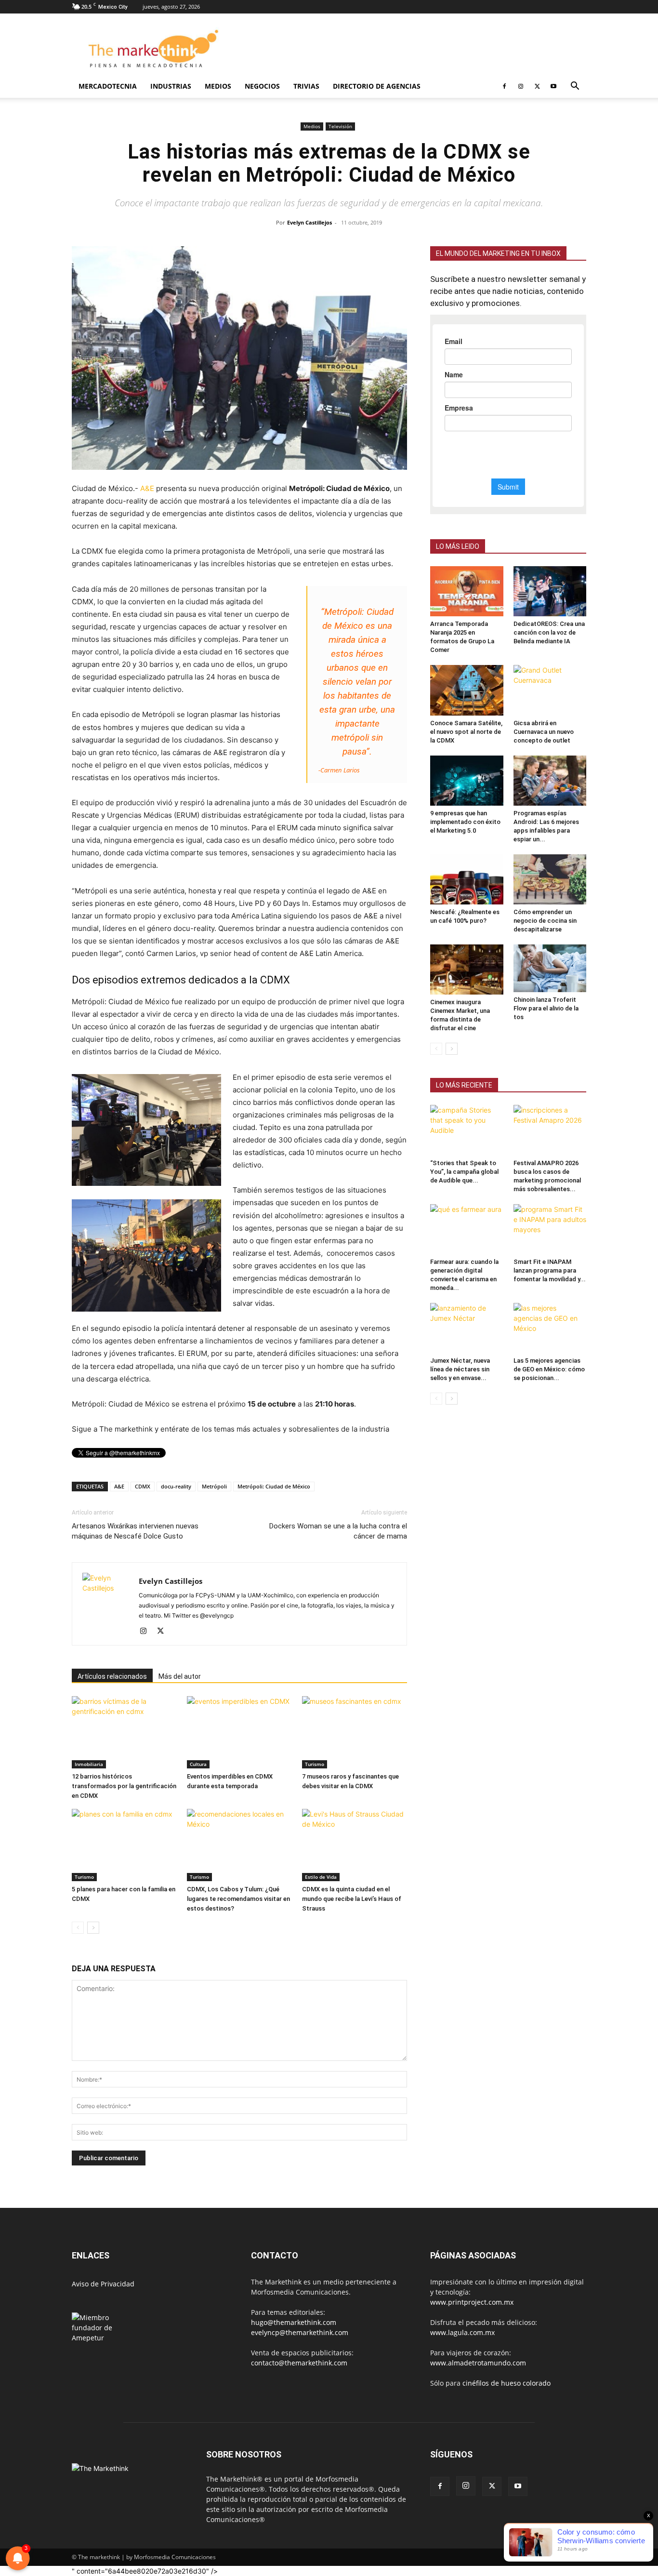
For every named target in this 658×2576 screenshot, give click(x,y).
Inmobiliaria (89, 1764)
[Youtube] (553, 86)
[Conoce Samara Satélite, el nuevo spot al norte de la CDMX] (467, 690)
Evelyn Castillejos (309, 222)
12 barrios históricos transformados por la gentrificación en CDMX (124, 1786)
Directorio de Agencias (377, 86)
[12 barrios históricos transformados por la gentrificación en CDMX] (124, 1732)
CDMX (143, 1486)
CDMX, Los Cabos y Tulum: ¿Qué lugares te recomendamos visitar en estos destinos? (238, 1899)
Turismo (315, 1764)
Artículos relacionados (112, 1676)
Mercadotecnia (108, 86)
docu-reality (176, 1486)
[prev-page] (78, 1928)
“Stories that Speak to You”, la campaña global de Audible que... (464, 1172)
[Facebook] (504, 86)
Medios (218, 86)
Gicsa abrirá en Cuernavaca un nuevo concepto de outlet (544, 732)
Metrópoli (214, 1486)
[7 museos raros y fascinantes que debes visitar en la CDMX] (355, 1732)
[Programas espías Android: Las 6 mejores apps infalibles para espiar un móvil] (550, 781)
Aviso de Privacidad (103, 2284)
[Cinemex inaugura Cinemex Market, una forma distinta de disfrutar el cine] (467, 969)
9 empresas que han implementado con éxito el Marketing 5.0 (465, 822)
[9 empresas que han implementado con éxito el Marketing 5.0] (467, 781)
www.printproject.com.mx (472, 2302)
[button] (575, 87)
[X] (537, 86)
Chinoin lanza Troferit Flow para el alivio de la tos (546, 1008)
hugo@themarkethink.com (294, 2322)
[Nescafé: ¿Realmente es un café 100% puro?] (467, 879)
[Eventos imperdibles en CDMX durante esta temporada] (239, 1732)
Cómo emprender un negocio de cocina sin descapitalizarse (545, 921)
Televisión (340, 126)
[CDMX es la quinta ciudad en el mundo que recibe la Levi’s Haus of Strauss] (355, 1845)
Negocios (262, 86)
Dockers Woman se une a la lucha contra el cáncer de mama (338, 1531)
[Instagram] (521, 86)
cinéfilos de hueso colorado (507, 2383)
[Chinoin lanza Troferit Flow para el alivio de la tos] (550, 968)
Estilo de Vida (321, 1877)
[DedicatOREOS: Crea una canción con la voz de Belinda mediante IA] (550, 591)
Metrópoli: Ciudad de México (274, 1486)
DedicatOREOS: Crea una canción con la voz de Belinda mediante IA (549, 632)
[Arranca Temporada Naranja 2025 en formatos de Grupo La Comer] (467, 591)
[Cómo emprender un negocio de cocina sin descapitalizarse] (550, 879)
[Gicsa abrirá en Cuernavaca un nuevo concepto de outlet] (550, 690)
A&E (147, 488)
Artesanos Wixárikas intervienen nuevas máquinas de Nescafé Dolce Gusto (135, 1531)
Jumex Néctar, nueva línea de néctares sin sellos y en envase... (460, 1369)
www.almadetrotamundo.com (478, 2363)
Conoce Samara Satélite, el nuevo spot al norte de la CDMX (466, 732)
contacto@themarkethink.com (299, 2363)
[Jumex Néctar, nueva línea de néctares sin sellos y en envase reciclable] (467, 1328)
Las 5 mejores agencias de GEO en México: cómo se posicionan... (549, 1369)
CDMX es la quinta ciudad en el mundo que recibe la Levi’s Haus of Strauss (352, 1899)
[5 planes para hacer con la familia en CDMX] (124, 1845)
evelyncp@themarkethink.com (300, 2332)
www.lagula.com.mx (462, 2332)
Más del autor (180, 1676)
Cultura (198, 1764)
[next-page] (93, 1928)
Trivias (306, 86)
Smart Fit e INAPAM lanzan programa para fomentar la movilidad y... (550, 1270)
